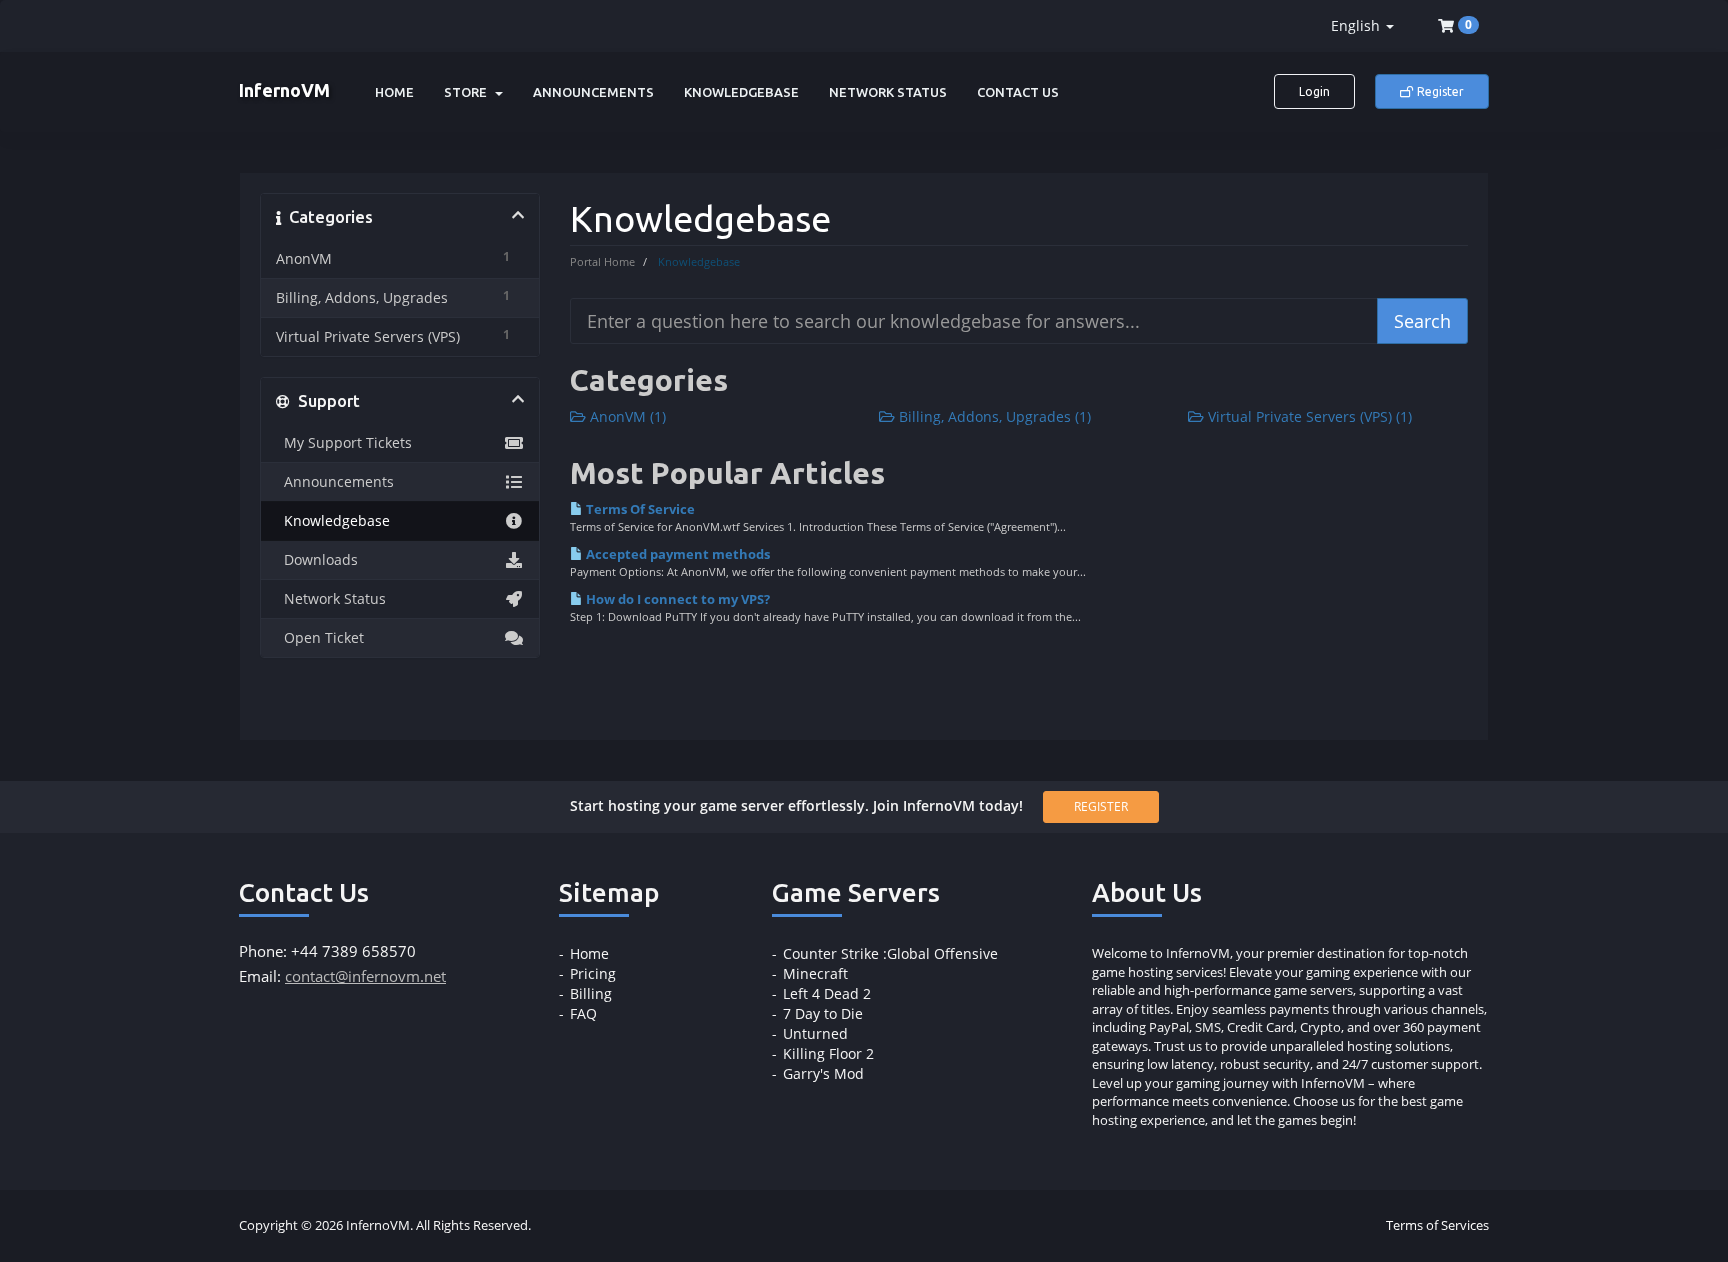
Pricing (593, 973)
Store (468, 92)
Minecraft (815, 973)
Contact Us (1018, 92)
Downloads (317, 560)
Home (394, 92)
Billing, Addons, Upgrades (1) (993, 416)
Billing (591, 993)
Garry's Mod (823, 1073)
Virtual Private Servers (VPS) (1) (1308, 416)
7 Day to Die (823, 1013)
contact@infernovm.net (365, 976)
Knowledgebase (741, 92)
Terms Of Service (639, 509)
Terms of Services (1437, 1225)
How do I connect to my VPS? (676, 599)
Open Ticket (320, 638)
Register (1439, 91)
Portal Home (602, 261)
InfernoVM (284, 90)
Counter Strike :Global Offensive (890, 953)
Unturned (815, 1033)
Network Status (888, 92)
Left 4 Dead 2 (827, 993)
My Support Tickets (344, 443)
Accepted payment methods (676, 554)
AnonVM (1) (626, 416)
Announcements (593, 92)
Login (1314, 91)
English (1357, 25)
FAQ (583, 1013)
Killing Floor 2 (828, 1053)
